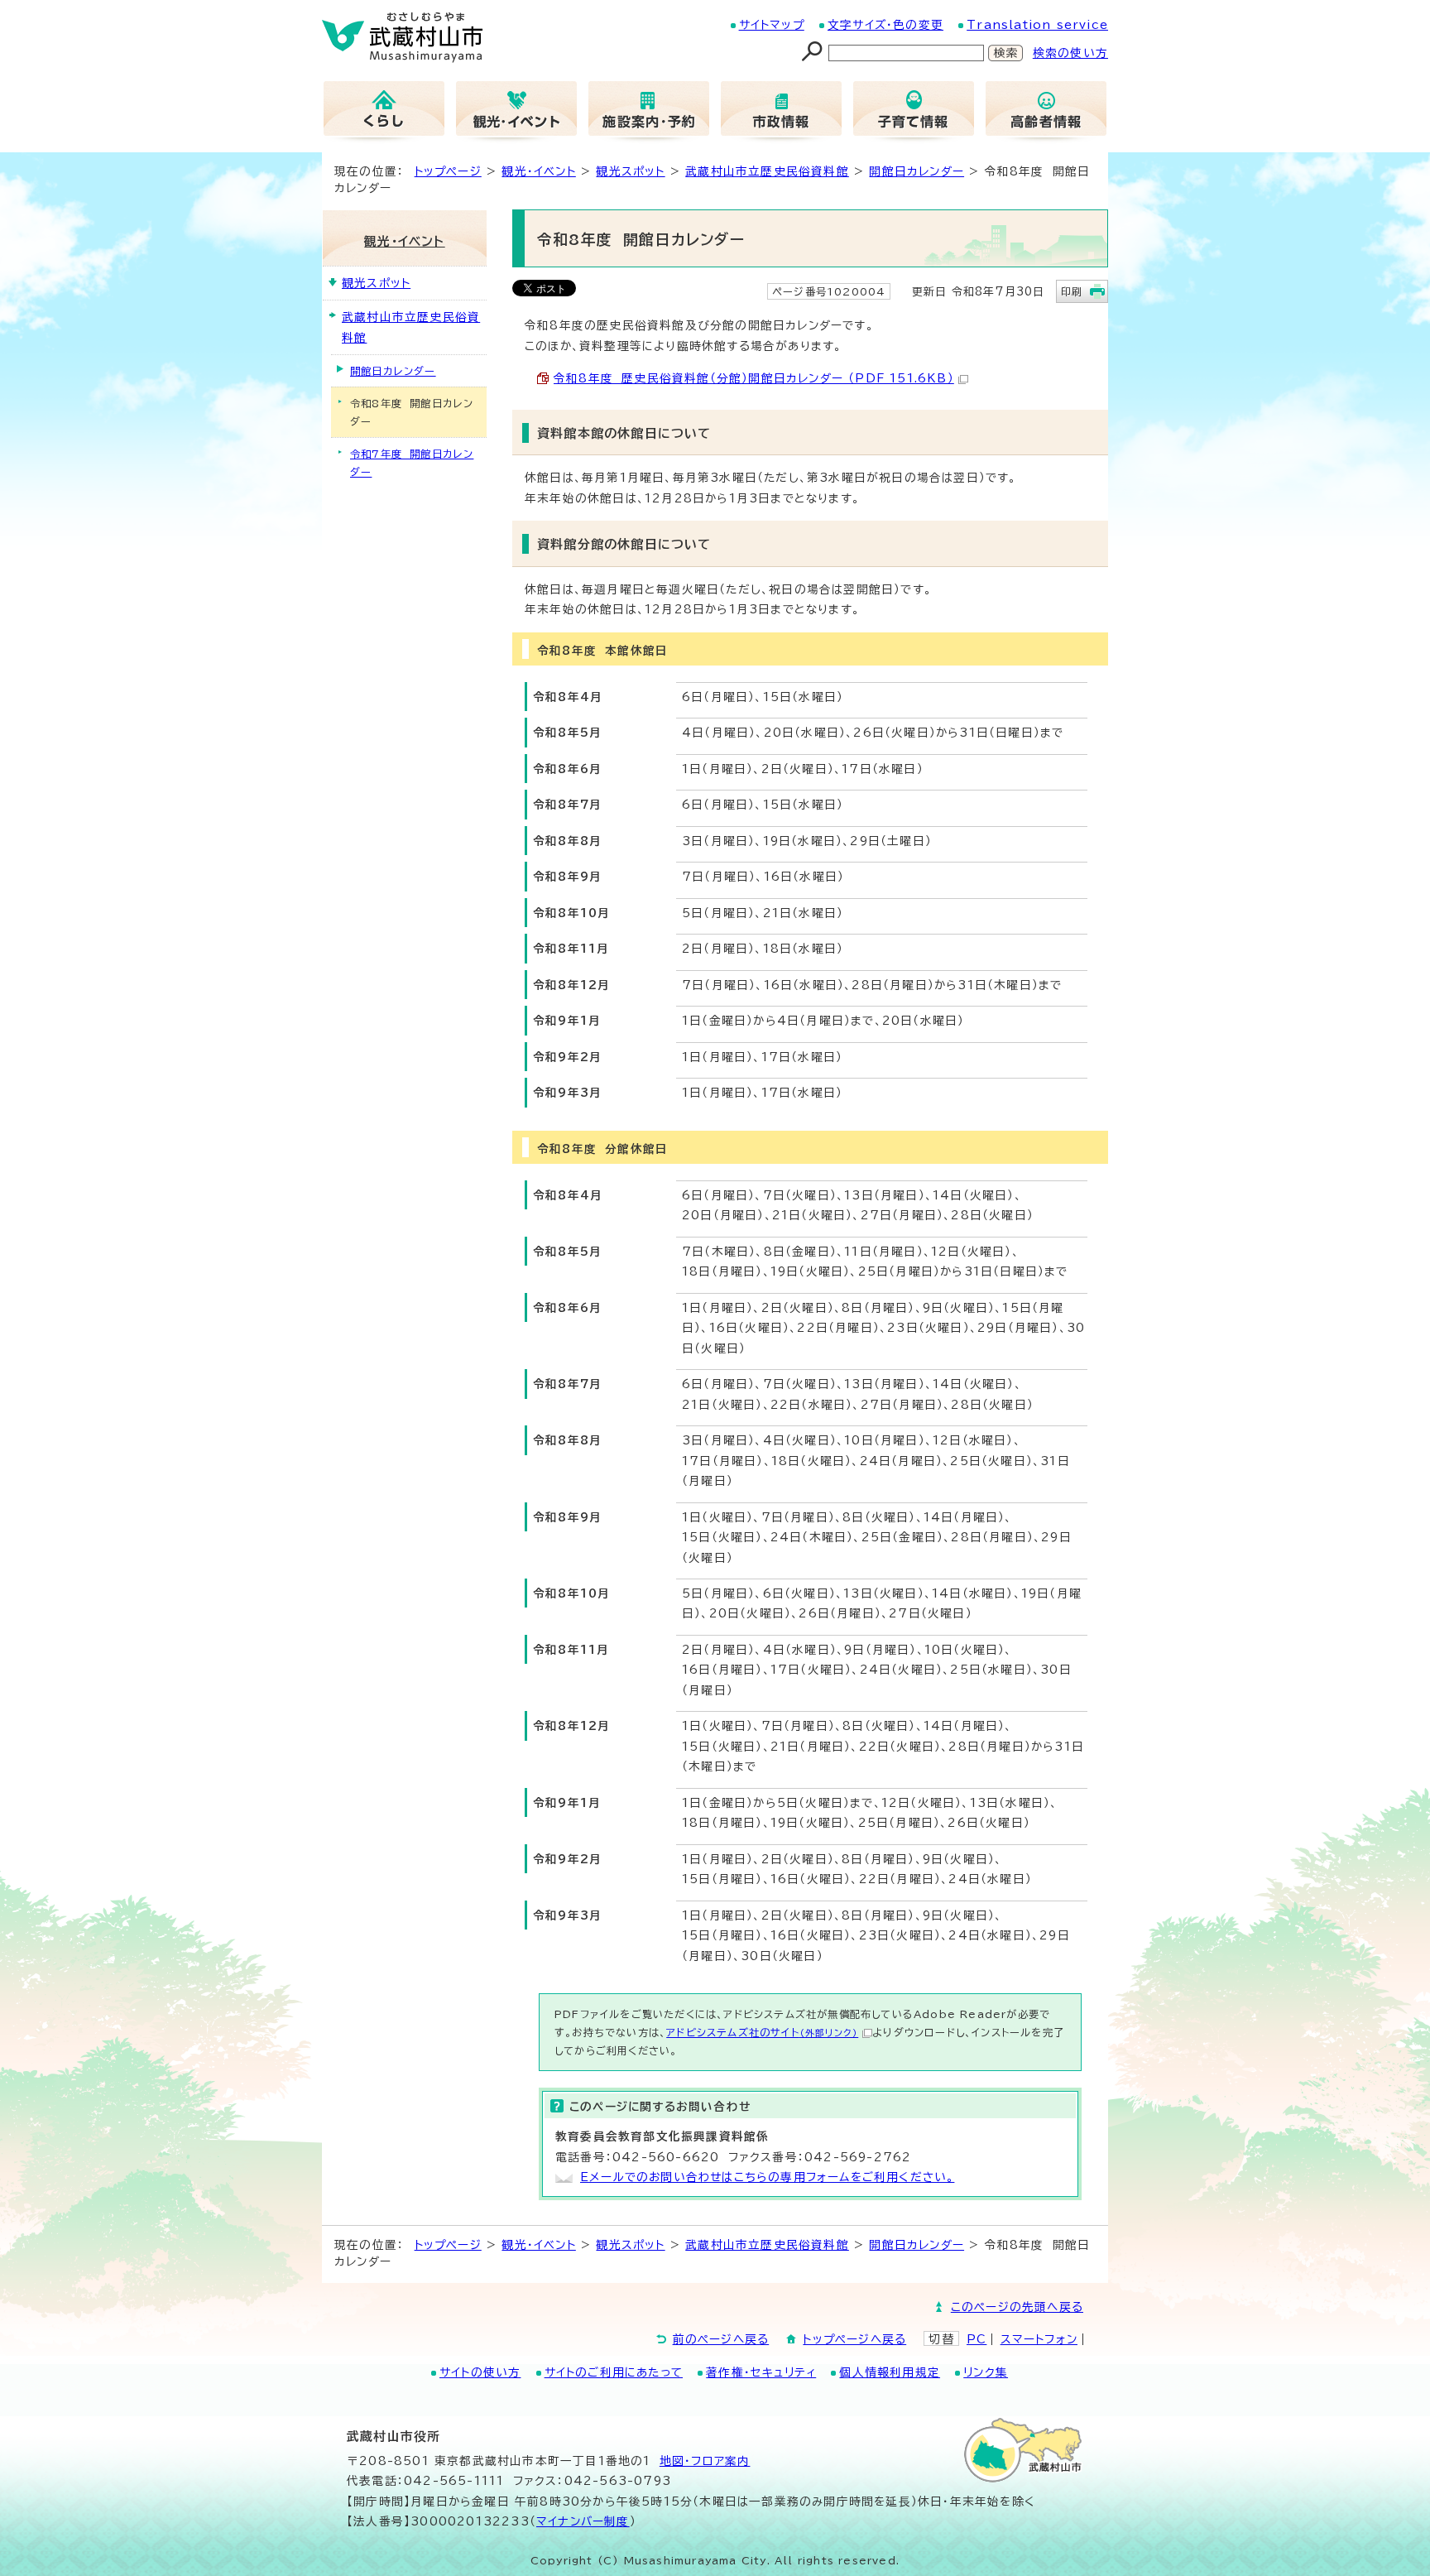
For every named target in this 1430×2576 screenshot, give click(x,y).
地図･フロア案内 (705, 2461)
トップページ (448, 171)
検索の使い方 (1070, 53)
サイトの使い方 (480, 2372)
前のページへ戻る (721, 2339)
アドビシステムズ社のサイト (762, 2032)
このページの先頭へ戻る (1017, 2307)
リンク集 (986, 2372)
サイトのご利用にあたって (614, 2372)
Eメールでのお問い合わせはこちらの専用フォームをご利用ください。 (767, 2177)
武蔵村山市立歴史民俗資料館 (767, 171)
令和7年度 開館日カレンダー (412, 463)
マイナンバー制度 (583, 2521)
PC (977, 2339)
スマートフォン (1039, 2339)
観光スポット (630, 171)
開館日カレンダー (917, 171)
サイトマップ (772, 25)
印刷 (1072, 291)
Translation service (1037, 25)
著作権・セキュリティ (761, 2372)
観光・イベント (538, 171)
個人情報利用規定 (890, 2372)
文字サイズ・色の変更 (885, 25)
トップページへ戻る (854, 2339)
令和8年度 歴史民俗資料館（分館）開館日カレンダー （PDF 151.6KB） (754, 378)
